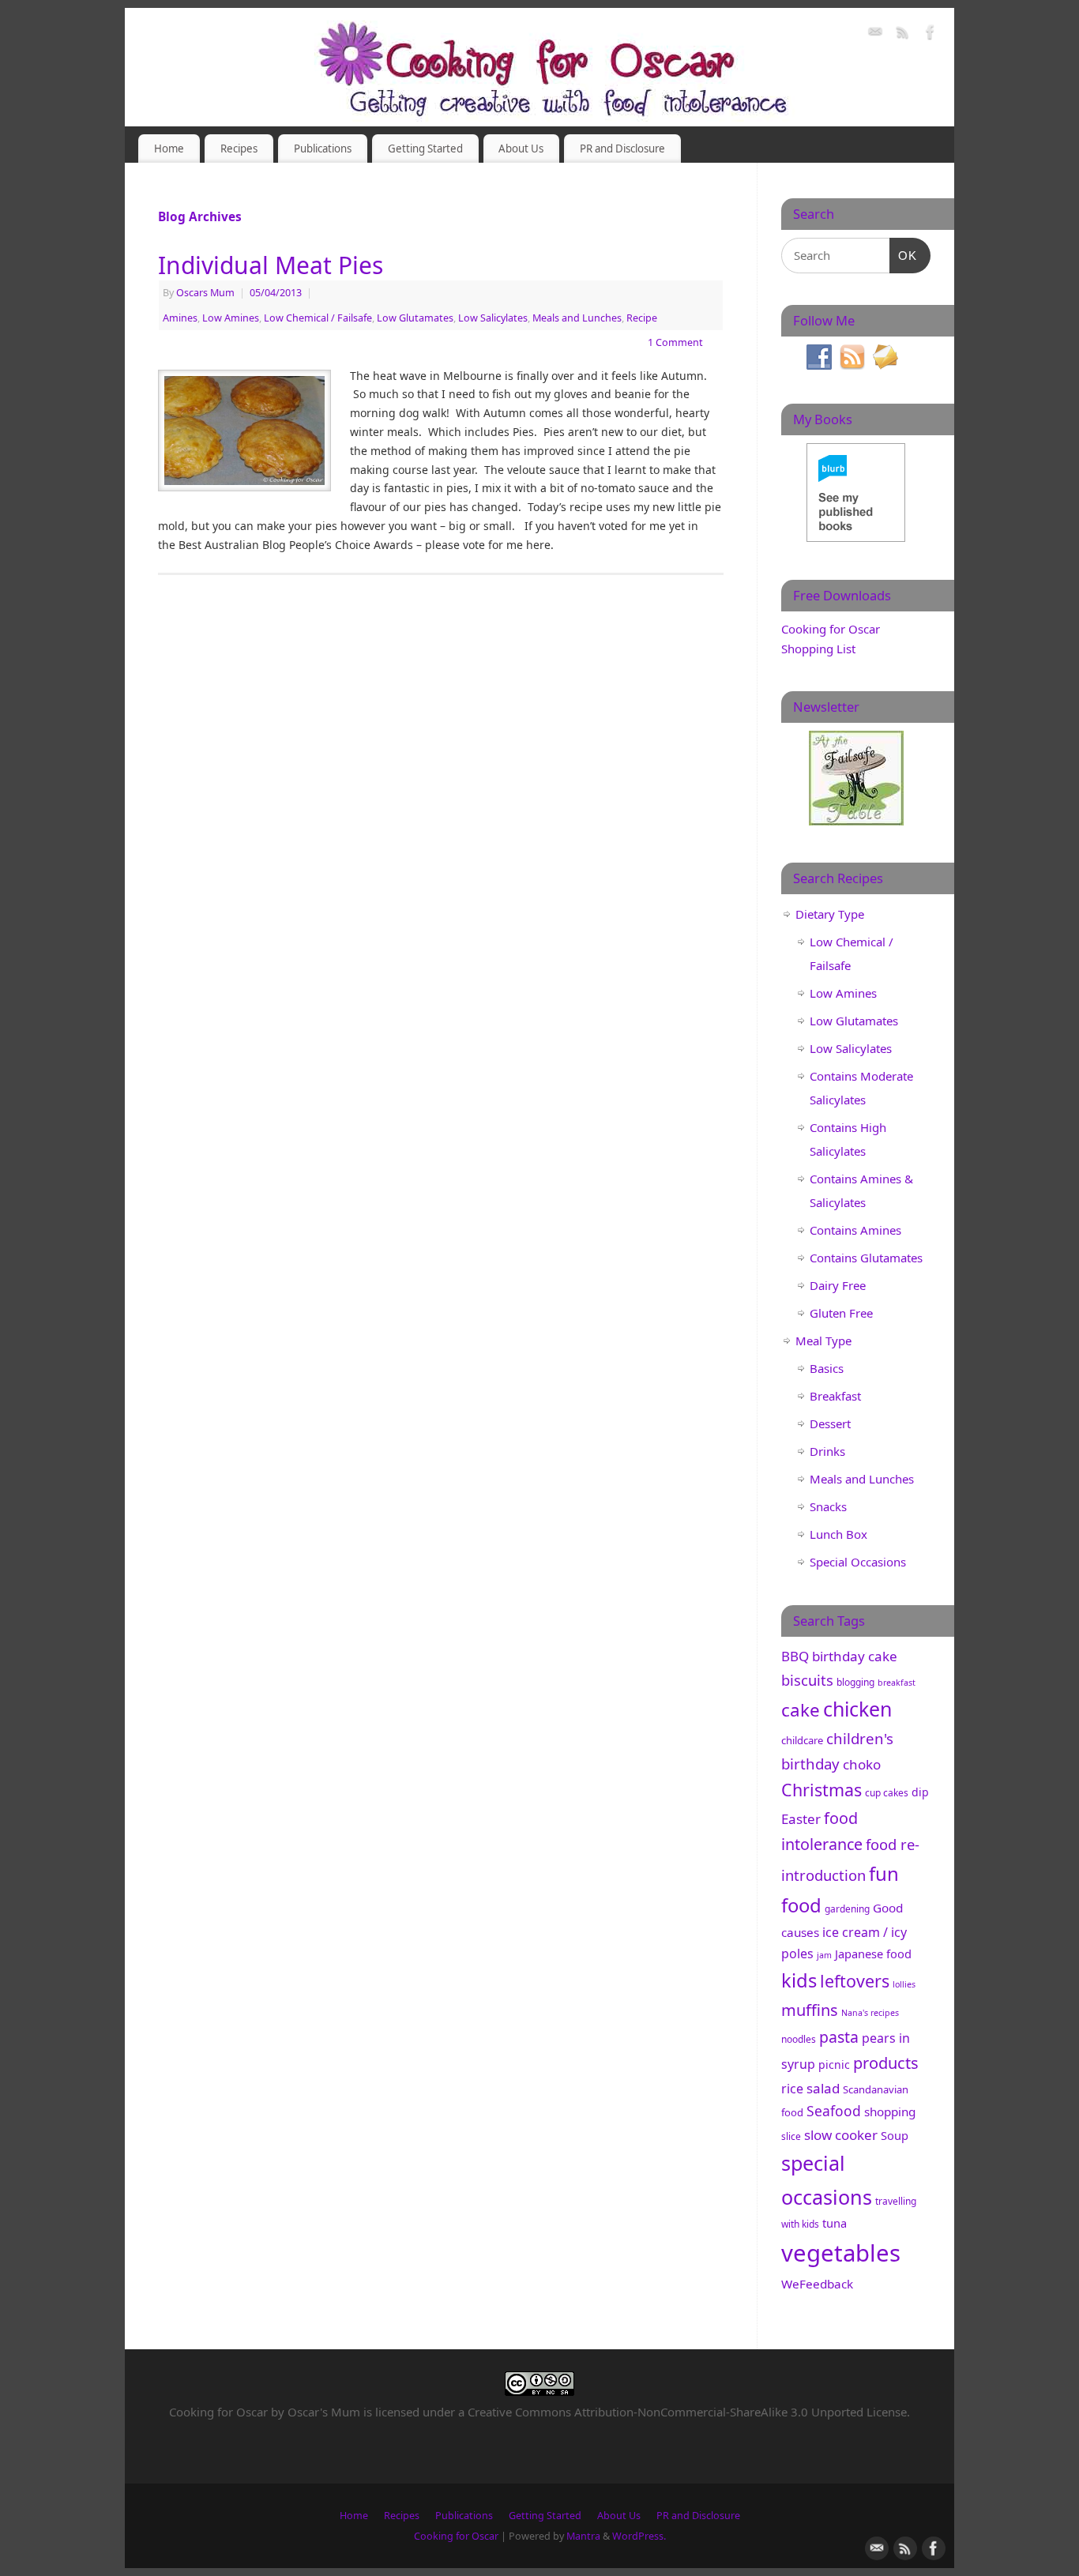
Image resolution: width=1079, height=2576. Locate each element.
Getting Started (425, 149)
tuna (835, 2223)
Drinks (827, 1451)
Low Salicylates (493, 318)
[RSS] (903, 34)
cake (801, 1710)
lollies (904, 1984)
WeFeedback (817, 2284)
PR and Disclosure (622, 149)
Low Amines (231, 318)
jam (824, 1955)
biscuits (807, 1680)
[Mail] (875, 34)
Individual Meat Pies (271, 265)
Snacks (828, 1506)
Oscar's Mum (324, 2412)
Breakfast (835, 1396)
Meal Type (823, 1341)
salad (823, 2088)
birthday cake (855, 1656)
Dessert (830, 1423)
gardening (847, 1909)
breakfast (897, 1683)
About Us (521, 149)
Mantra (583, 2536)
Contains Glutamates (866, 1258)
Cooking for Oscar (456, 2536)
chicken (857, 1709)
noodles (799, 2039)
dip (920, 1792)
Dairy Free (838, 1285)
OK (904, 255)
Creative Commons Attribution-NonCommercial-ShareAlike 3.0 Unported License (687, 2412)
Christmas (821, 1790)
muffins (810, 2010)
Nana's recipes (870, 2013)
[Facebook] (930, 34)
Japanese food (873, 1954)
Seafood (834, 2111)
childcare (802, 1740)
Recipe (642, 318)
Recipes (239, 149)
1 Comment (675, 342)
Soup (895, 2135)
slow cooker (841, 2135)
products (886, 2063)
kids (799, 1980)
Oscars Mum (205, 293)
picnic (834, 2065)
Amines (180, 318)
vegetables (841, 2253)
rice (792, 2089)
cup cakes (887, 1793)
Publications (323, 149)
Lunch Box (838, 1534)
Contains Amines (855, 1230)
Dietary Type (830, 914)
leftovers (855, 1981)
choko (862, 1764)
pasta (839, 2037)
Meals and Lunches (577, 318)
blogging (855, 1682)
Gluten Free (841, 1313)
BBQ (795, 1656)
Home (169, 149)
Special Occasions (858, 1562)
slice (791, 2136)
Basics (827, 1368)
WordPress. (639, 2536)
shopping (890, 2112)
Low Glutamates (415, 318)
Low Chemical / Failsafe (318, 318)
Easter (801, 1819)
